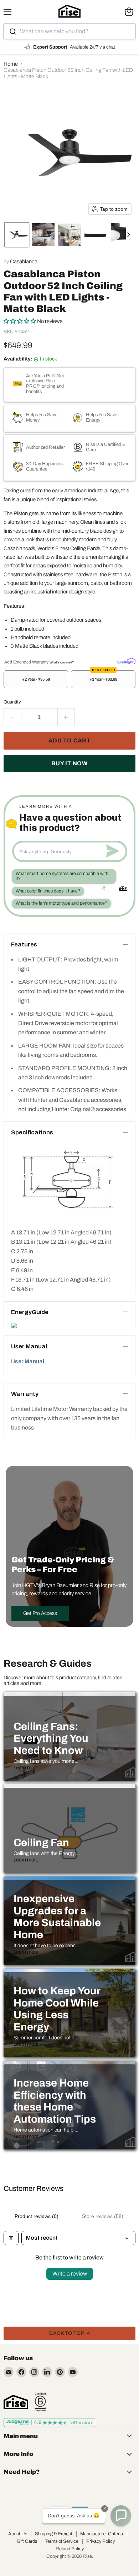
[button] (17, 235)
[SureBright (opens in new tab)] (126, 661)
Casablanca (24, 262)
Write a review (70, 2274)
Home (11, 64)
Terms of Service (62, 2541)
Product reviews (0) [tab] (37, 2216)
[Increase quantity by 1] (66, 717)
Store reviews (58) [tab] (103, 2216)
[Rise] (16, 2402)
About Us (18, 2534)
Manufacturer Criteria (102, 2534)
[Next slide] (132, 235)
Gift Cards (27, 2541)
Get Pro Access (40, 1613)
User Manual (28, 1361)
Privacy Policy (101, 2541)
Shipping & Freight (54, 2534)
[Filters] (11, 2238)
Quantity (12, 702)
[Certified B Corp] (40, 2402)
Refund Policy (70, 2549)
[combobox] (69, 31)
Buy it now (69, 763)
